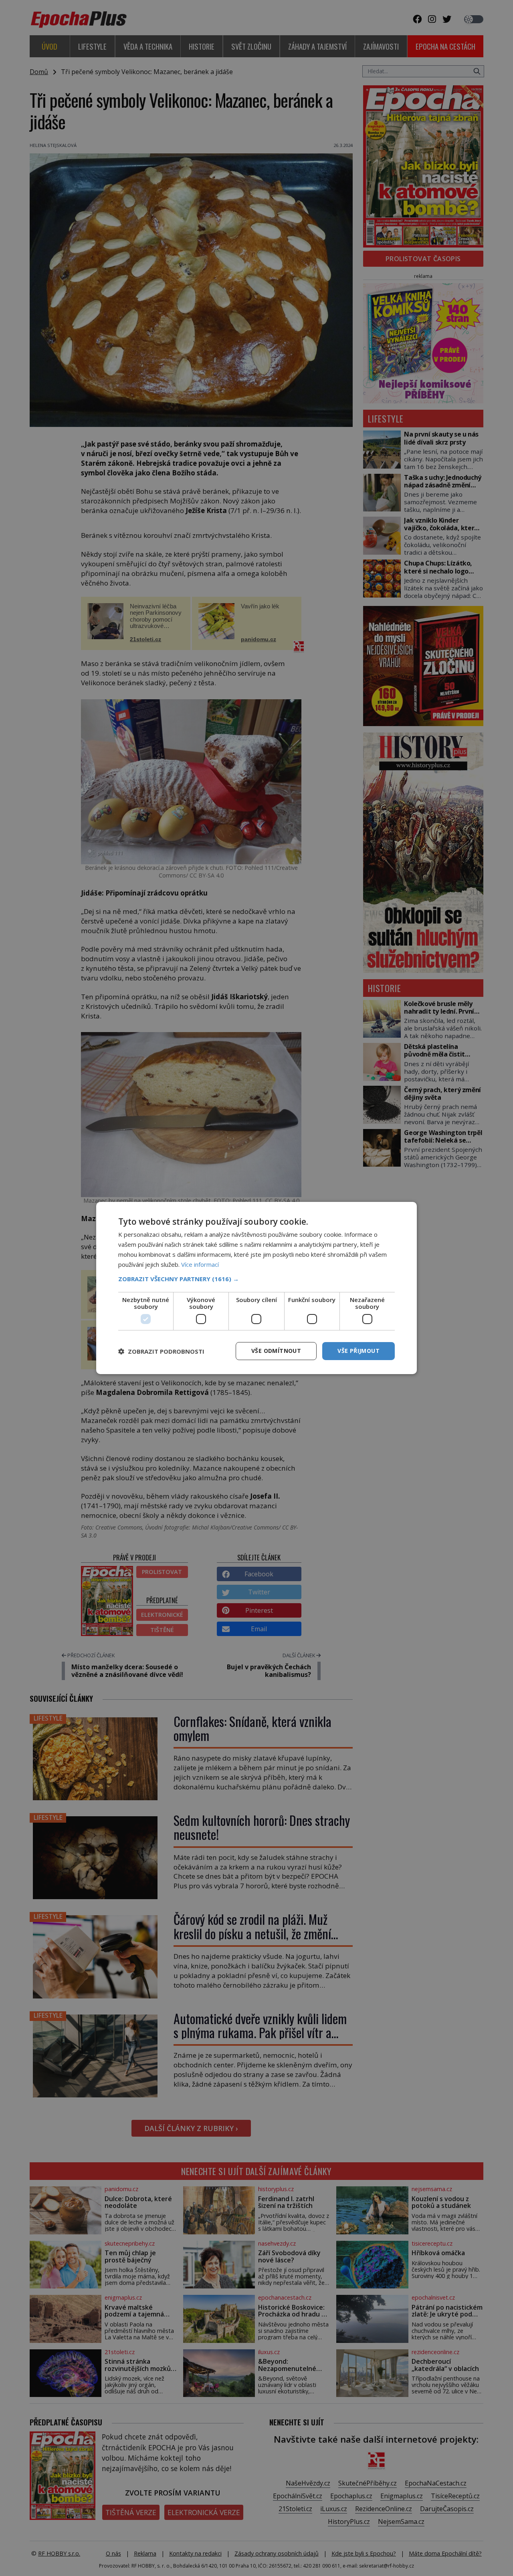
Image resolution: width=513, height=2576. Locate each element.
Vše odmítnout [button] (276, 1351)
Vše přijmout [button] (358, 1351)
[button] (256, 1279)
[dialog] (256, 1288)
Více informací (200, 1264)
